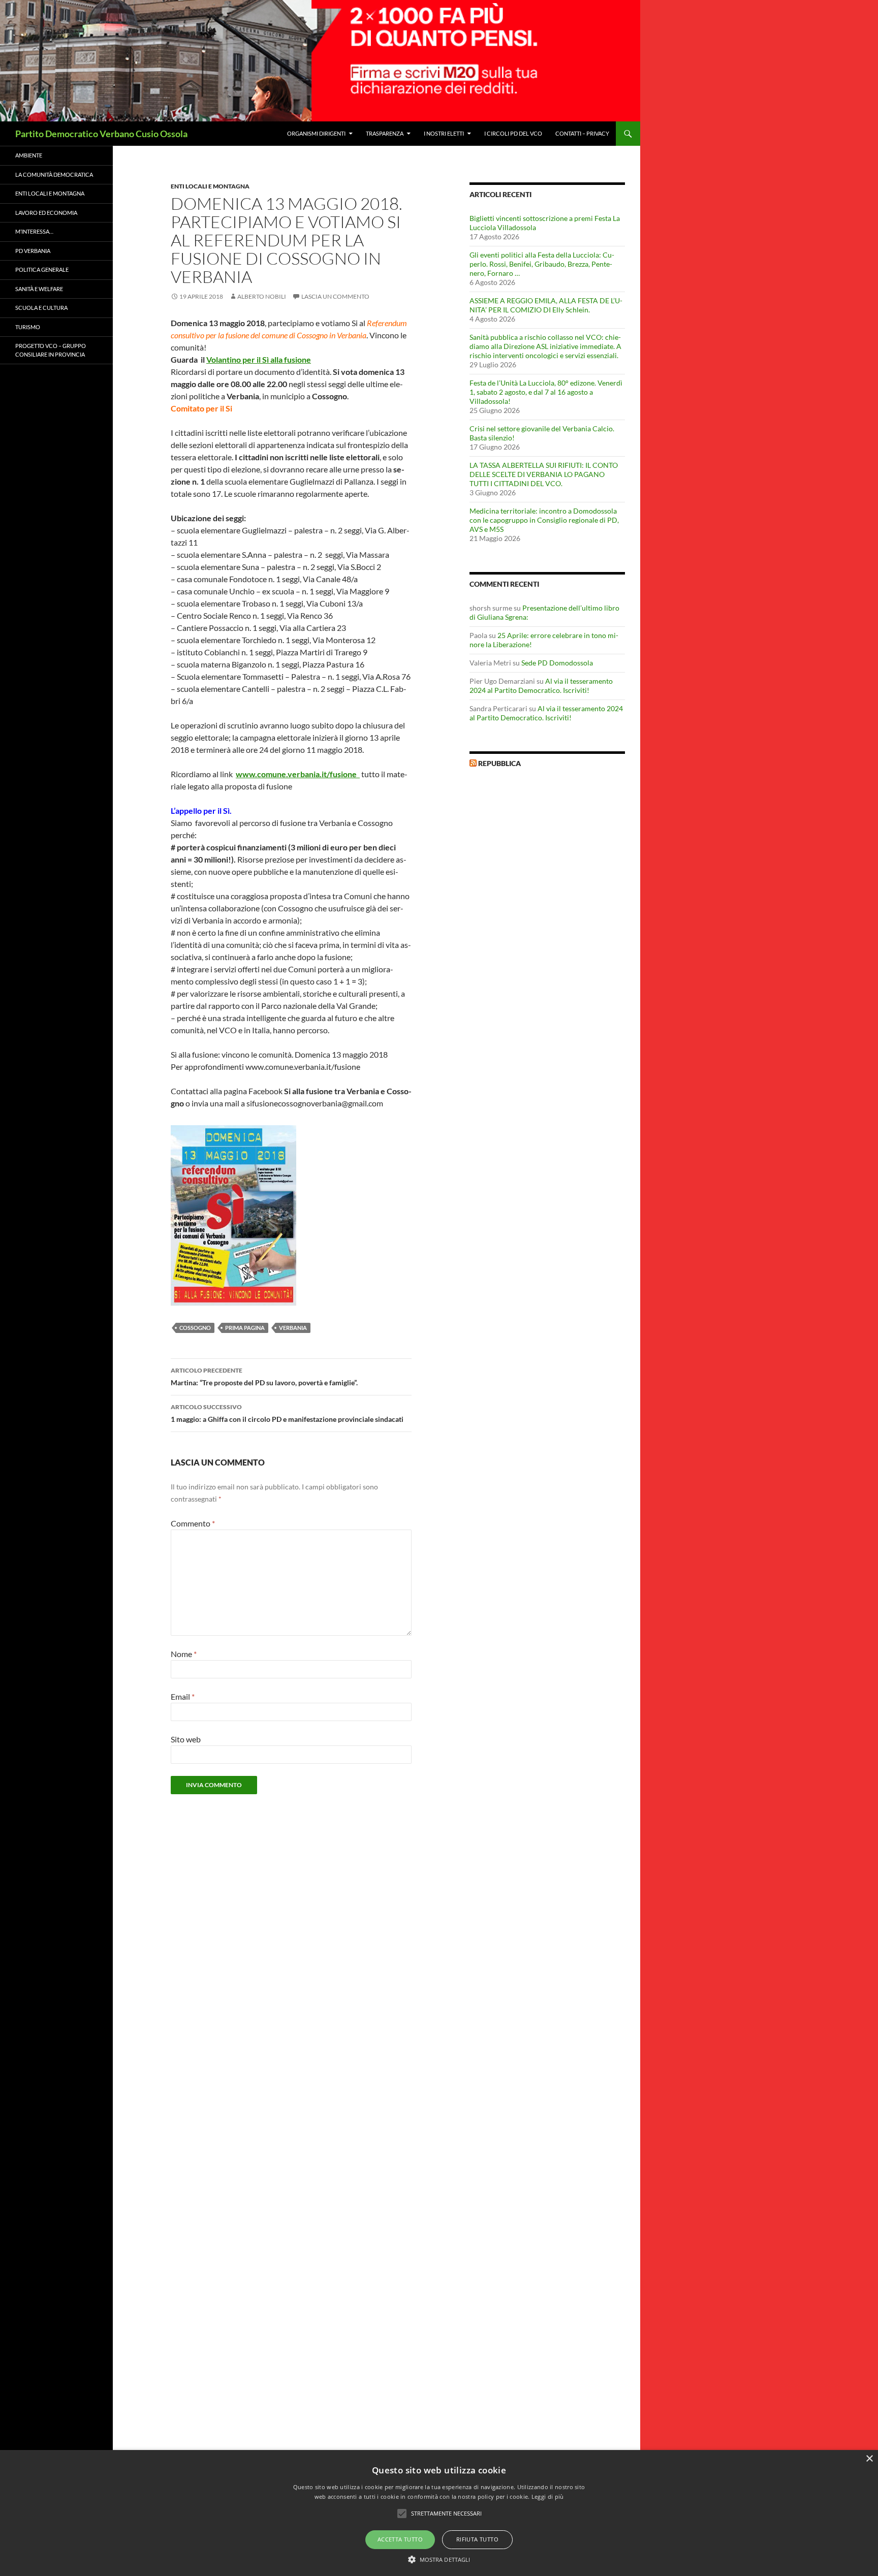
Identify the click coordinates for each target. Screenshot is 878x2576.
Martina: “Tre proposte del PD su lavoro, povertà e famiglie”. (264, 1377)
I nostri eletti (444, 133)
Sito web (186, 1739)
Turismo (28, 327)
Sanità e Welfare (39, 289)
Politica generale (42, 269)
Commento (193, 1523)
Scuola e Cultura (41, 308)
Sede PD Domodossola (557, 663)
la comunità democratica (54, 174)
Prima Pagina (245, 1328)
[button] (439, 2559)
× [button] (869, 2459)
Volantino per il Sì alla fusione (259, 359)
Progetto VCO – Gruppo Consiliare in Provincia (51, 350)
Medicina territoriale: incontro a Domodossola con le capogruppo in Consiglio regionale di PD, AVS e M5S (544, 520)
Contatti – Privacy (582, 133)
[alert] (439, 2513)
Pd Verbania (33, 251)
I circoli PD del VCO (513, 133)
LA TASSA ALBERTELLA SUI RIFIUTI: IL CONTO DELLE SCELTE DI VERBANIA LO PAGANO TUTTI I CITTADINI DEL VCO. (544, 474)
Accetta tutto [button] (400, 2539)
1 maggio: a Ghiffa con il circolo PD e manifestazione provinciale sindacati (287, 1413)
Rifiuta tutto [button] (477, 2539)
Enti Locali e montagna (210, 186)
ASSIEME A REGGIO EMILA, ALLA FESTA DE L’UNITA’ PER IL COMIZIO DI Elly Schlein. (546, 305)
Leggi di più (548, 2497)
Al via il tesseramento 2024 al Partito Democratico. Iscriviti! (541, 686)
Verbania (293, 1328)
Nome (184, 1654)
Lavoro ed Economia (46, 213)
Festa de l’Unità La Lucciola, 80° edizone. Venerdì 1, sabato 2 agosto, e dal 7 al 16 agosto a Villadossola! (546, 392)
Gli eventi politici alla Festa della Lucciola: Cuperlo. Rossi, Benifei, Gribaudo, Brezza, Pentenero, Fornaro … (542, 264)
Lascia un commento (335, 296)
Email (183, 1696)
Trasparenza (385, 133)
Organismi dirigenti (316, 133)
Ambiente (29, 155)
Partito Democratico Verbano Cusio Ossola (101, 134)
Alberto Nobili (262, 296)
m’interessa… (34, 231)
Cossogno (195, 1328)
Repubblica (499, 763)
